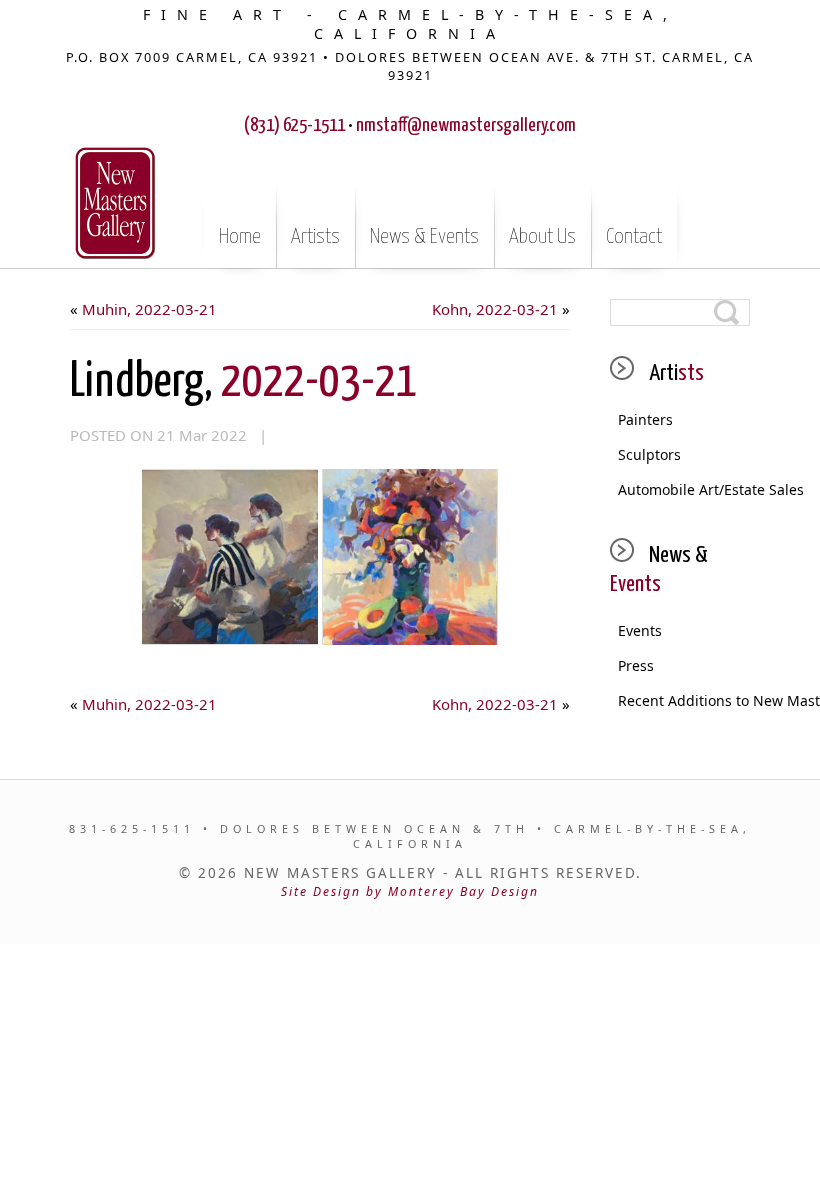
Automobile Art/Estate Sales (684, 489)
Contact (634, 237)
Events (640, 630)
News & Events (424, 237)
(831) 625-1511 (294, 125)
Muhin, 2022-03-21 (149, 309)
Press (636, 665)
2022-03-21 (243, 382)
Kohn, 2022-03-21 (495, 309)
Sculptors (649, 454)
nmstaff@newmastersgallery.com (466, 125)
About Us (542, 237)
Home (240, 237)
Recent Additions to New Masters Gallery (684, 700)
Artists (315, 237)
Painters (645, 419)
